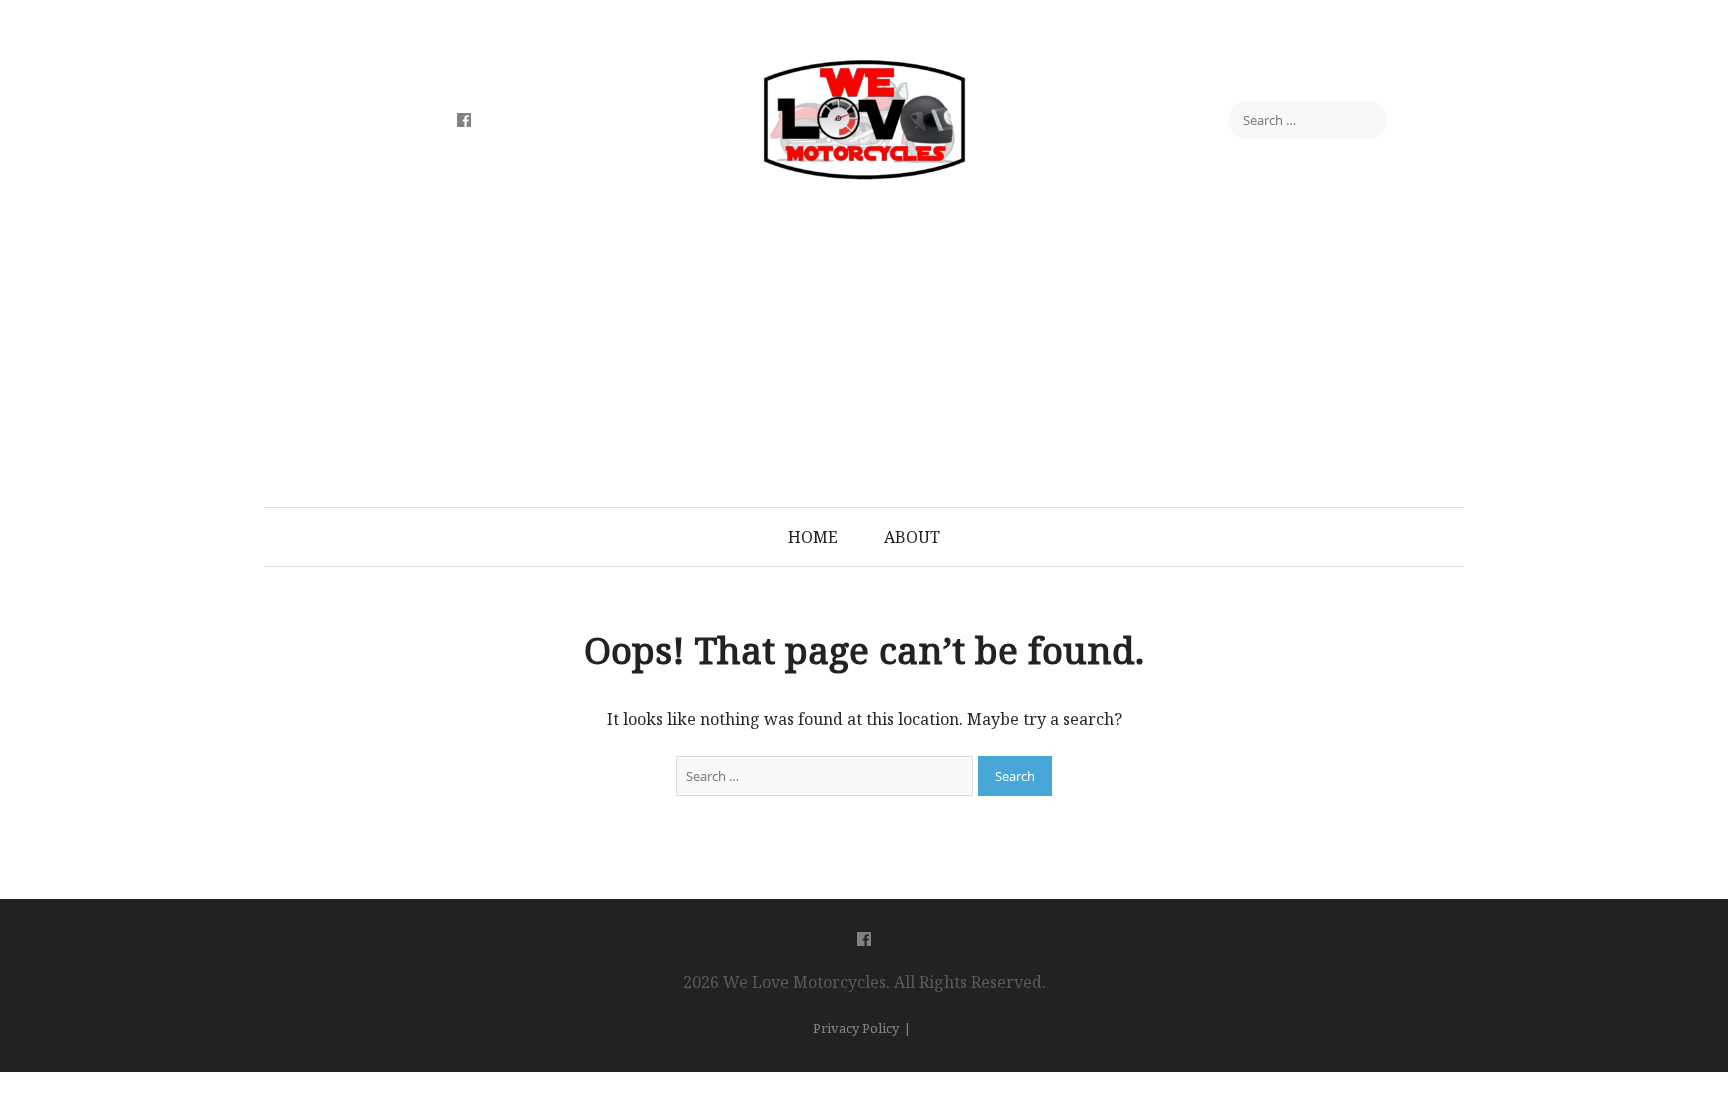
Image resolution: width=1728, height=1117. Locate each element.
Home (813, 537)
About (912, 537)
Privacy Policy (856, 1028)
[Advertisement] (864, 357)
